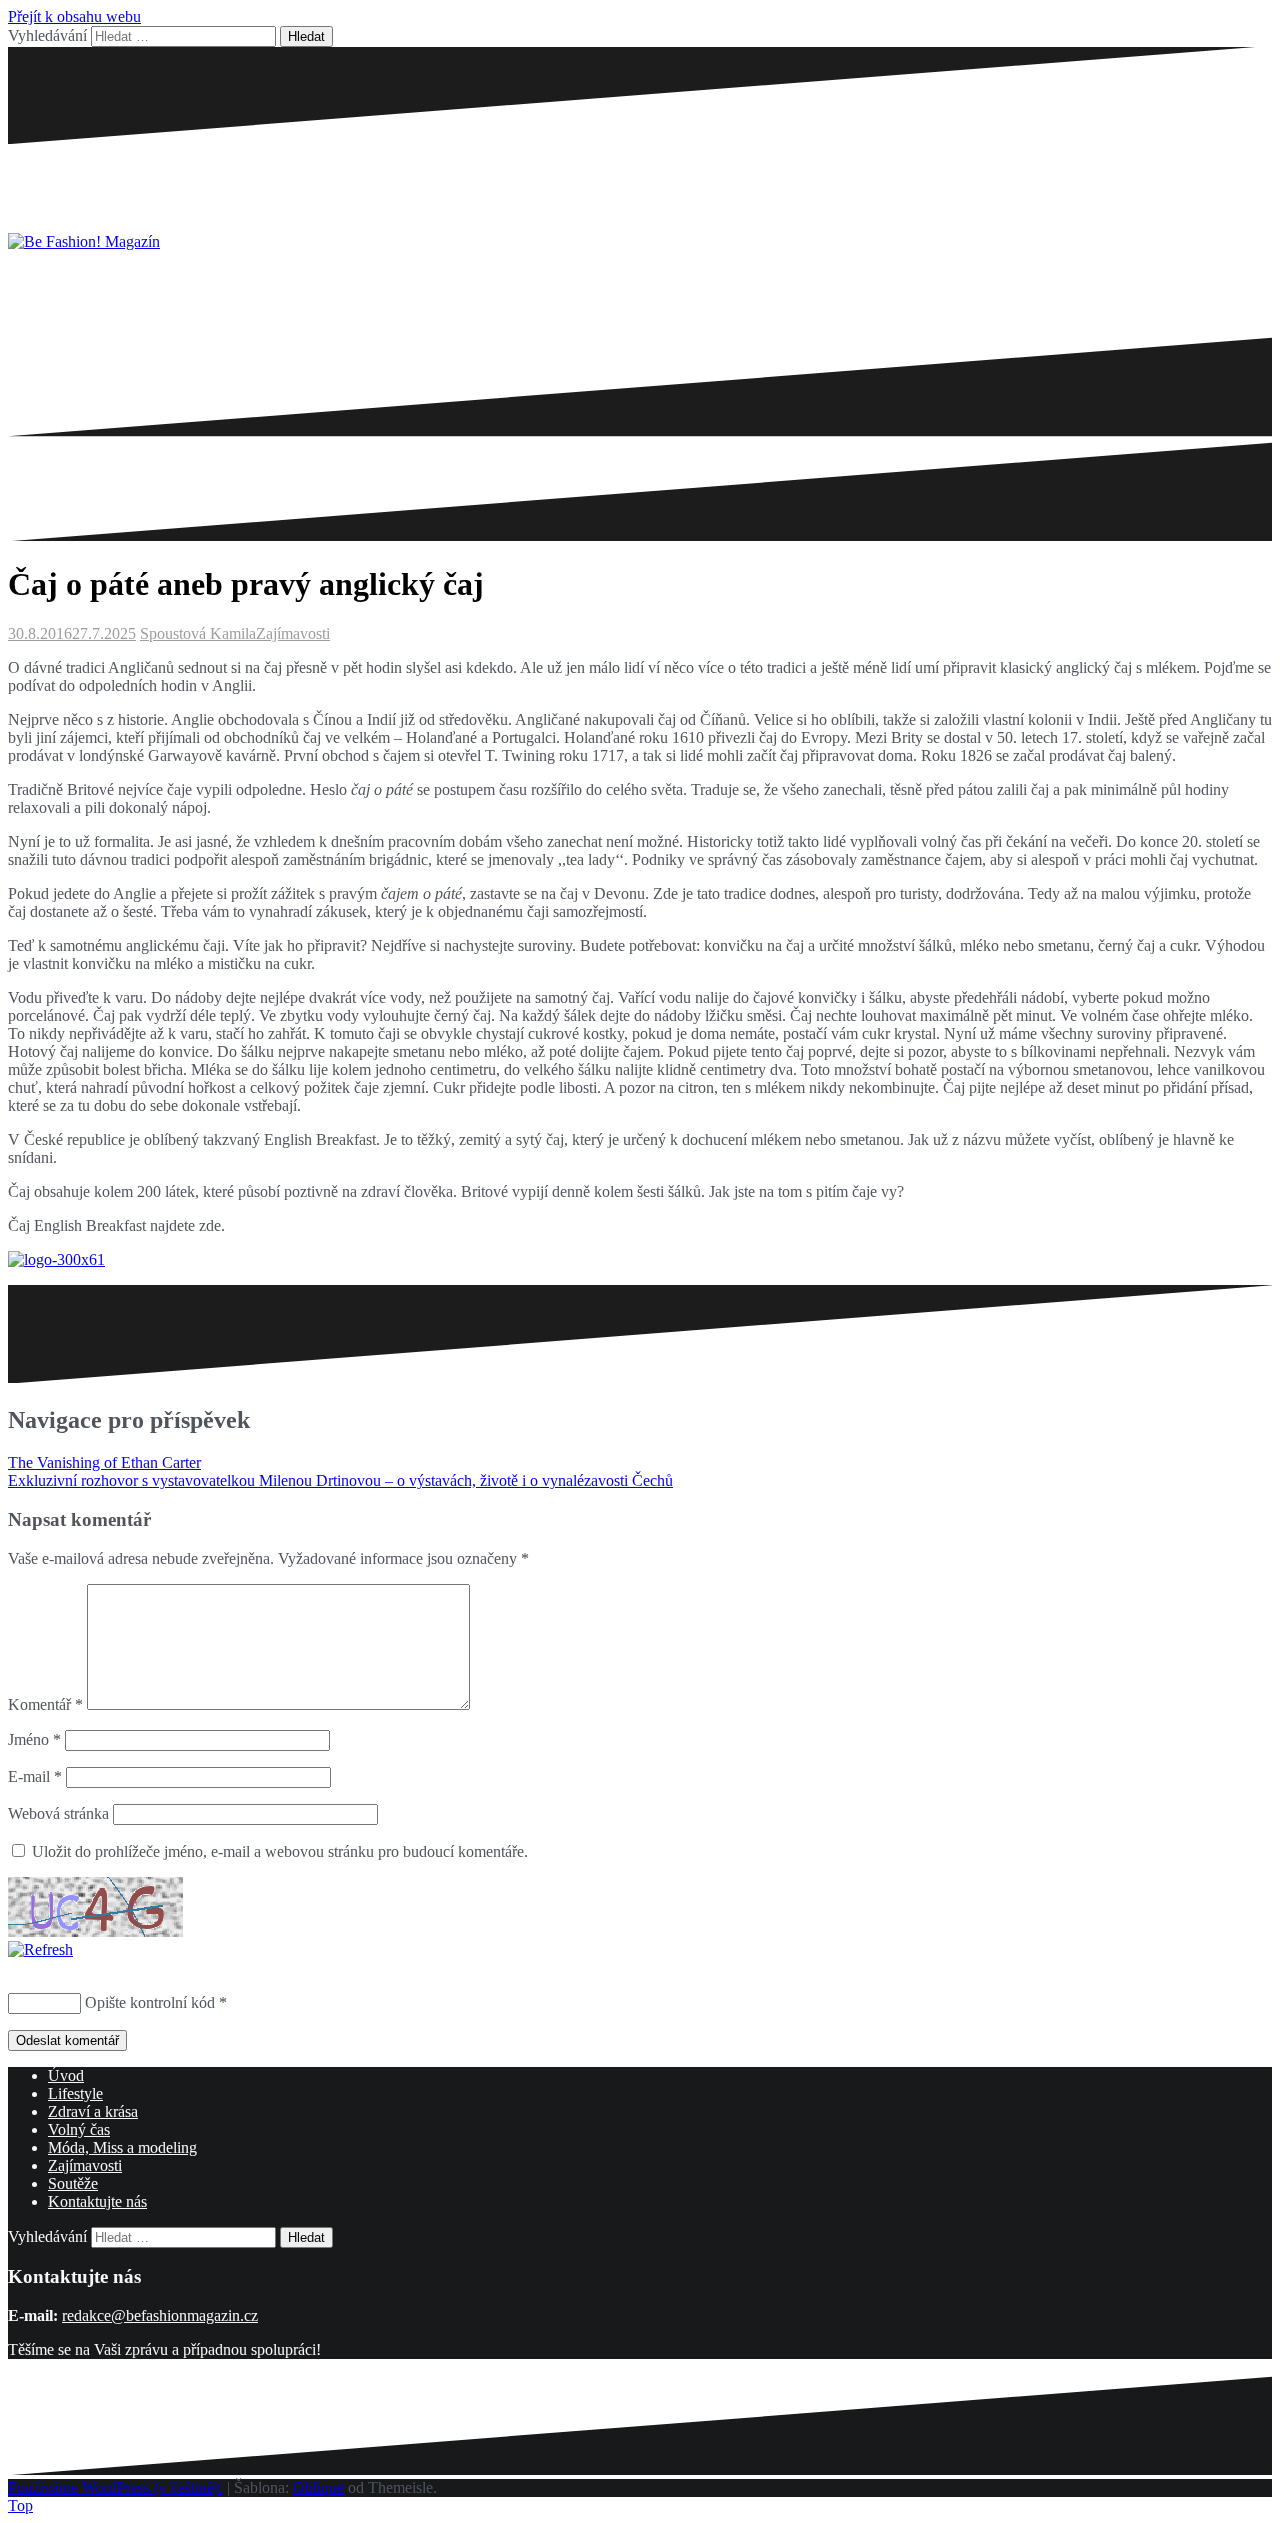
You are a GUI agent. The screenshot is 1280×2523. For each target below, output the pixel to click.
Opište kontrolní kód (150, 2002)
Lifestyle (75, 2093)
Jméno (34, 1739)
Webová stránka (58, 1813)
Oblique (318, 2487)
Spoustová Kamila (198, 633)
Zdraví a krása (93, 2111)
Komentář (45, 1704)
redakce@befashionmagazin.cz (160, 2315)
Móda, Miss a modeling (122, 2147)
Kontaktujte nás (97, 2201)
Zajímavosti (293, 633)
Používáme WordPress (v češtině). (115, 2487)
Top (20, 2505)
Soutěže (73, 2183)
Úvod (66, 2075)
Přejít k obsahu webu (74, 16)
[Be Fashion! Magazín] (84, 241)
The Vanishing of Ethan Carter (104, 1462)
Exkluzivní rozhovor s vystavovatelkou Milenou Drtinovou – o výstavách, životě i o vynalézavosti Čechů (340, 1480)
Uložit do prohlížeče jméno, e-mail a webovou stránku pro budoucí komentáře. (280, 1851)
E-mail (35, 1776)
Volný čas (79, 2129)
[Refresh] (40, 1949)
